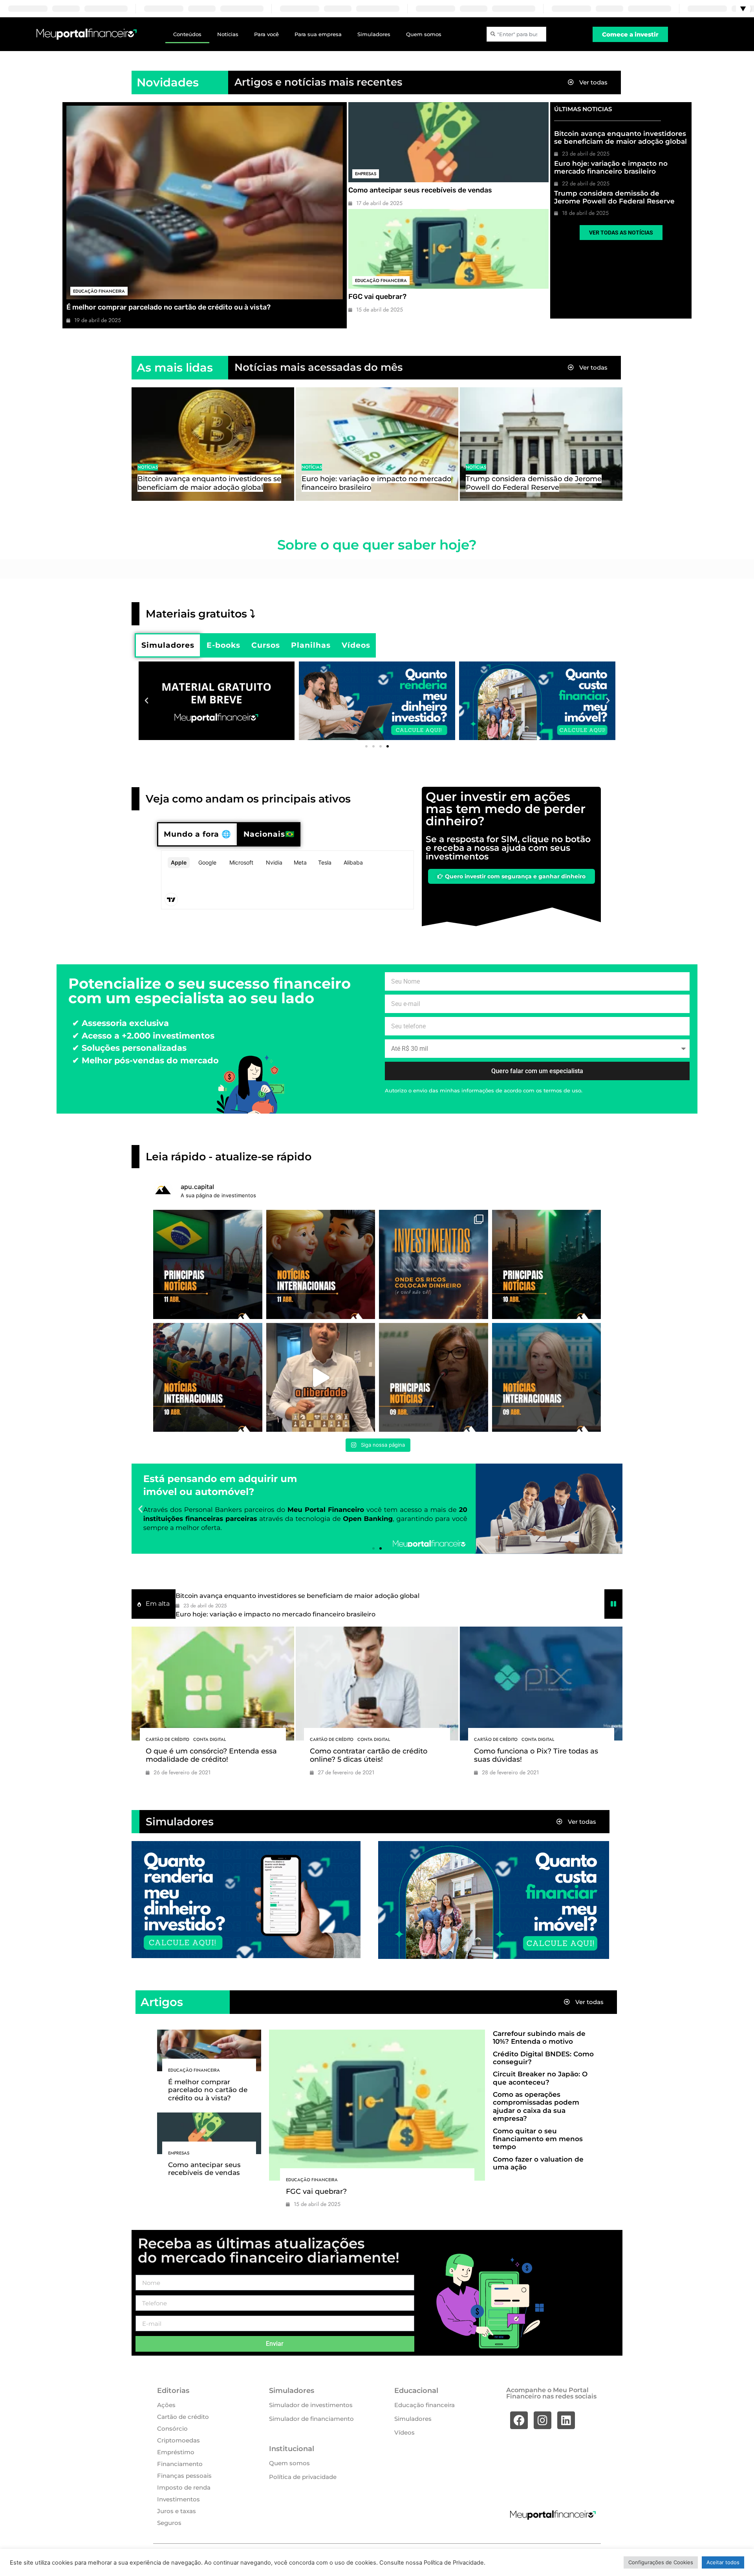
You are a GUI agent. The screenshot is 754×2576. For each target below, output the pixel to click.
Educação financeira (99, 291)
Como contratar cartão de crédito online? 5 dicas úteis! (369, 1755)
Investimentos (178, 2499)
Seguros (169, 2523)
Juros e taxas (177, 2511)
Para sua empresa (318, 34)
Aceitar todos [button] (723, 2562)
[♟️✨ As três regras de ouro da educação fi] (321, 1378)
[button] (146, 701)
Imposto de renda (184, 2487)
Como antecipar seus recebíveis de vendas (420, 190)
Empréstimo (176, 2452)
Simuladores (374, 34)
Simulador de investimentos (311, 2405)
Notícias (228, 34)
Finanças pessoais (184, 2476)
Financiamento (180, 2464)
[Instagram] (543, 2420)
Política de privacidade (303, 2477)
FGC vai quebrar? (377, 297)
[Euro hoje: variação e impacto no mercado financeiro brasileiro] (377, 444)
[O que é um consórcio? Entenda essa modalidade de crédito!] (213, 1684)
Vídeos (404, 2432)
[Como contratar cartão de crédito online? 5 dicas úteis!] (377, 1684)
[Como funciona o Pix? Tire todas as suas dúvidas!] (541, 1684)
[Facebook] (519, 2420)
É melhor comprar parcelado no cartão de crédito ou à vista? (168, 307)
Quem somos (424, 34)
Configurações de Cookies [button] (661, 2562)
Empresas (366, 174)
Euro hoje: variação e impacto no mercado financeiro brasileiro (611, 167)
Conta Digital (210, 1739)
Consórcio (172, 2429)
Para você (266, 34)
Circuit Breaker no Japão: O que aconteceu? (540, 2078)
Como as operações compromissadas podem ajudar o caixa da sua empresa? (536, 2106)
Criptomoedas (178, 2440)
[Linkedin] (566, 2420)
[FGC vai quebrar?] (448, 249)
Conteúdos (187, 34)
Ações (166, 2405)
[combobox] (516, 34)
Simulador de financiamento (311, 2419)
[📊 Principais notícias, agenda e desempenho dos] (321, 1264)
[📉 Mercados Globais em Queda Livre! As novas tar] (547, 1378)
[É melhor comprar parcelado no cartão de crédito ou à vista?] (205, 202)
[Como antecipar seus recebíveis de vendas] (448, 142)
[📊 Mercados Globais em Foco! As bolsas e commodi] (208, 1378)
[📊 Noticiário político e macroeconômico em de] (208, 1264)
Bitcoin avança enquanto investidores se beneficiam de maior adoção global (620, 137)
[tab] (168, 645)
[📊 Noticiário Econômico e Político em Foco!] (434, 1378)
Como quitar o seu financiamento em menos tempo (538, 2139)
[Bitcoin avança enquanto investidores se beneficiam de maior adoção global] (213, 444)
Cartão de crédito (167, 1739)
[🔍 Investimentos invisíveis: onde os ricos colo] (434, 1264)
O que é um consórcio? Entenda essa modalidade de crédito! (211, 1755)
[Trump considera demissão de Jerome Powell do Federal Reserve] (541, 444)
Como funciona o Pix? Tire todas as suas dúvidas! (536, 1755)
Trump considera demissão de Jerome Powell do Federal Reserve (614, 197)
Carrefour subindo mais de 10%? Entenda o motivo (539, 2037)
